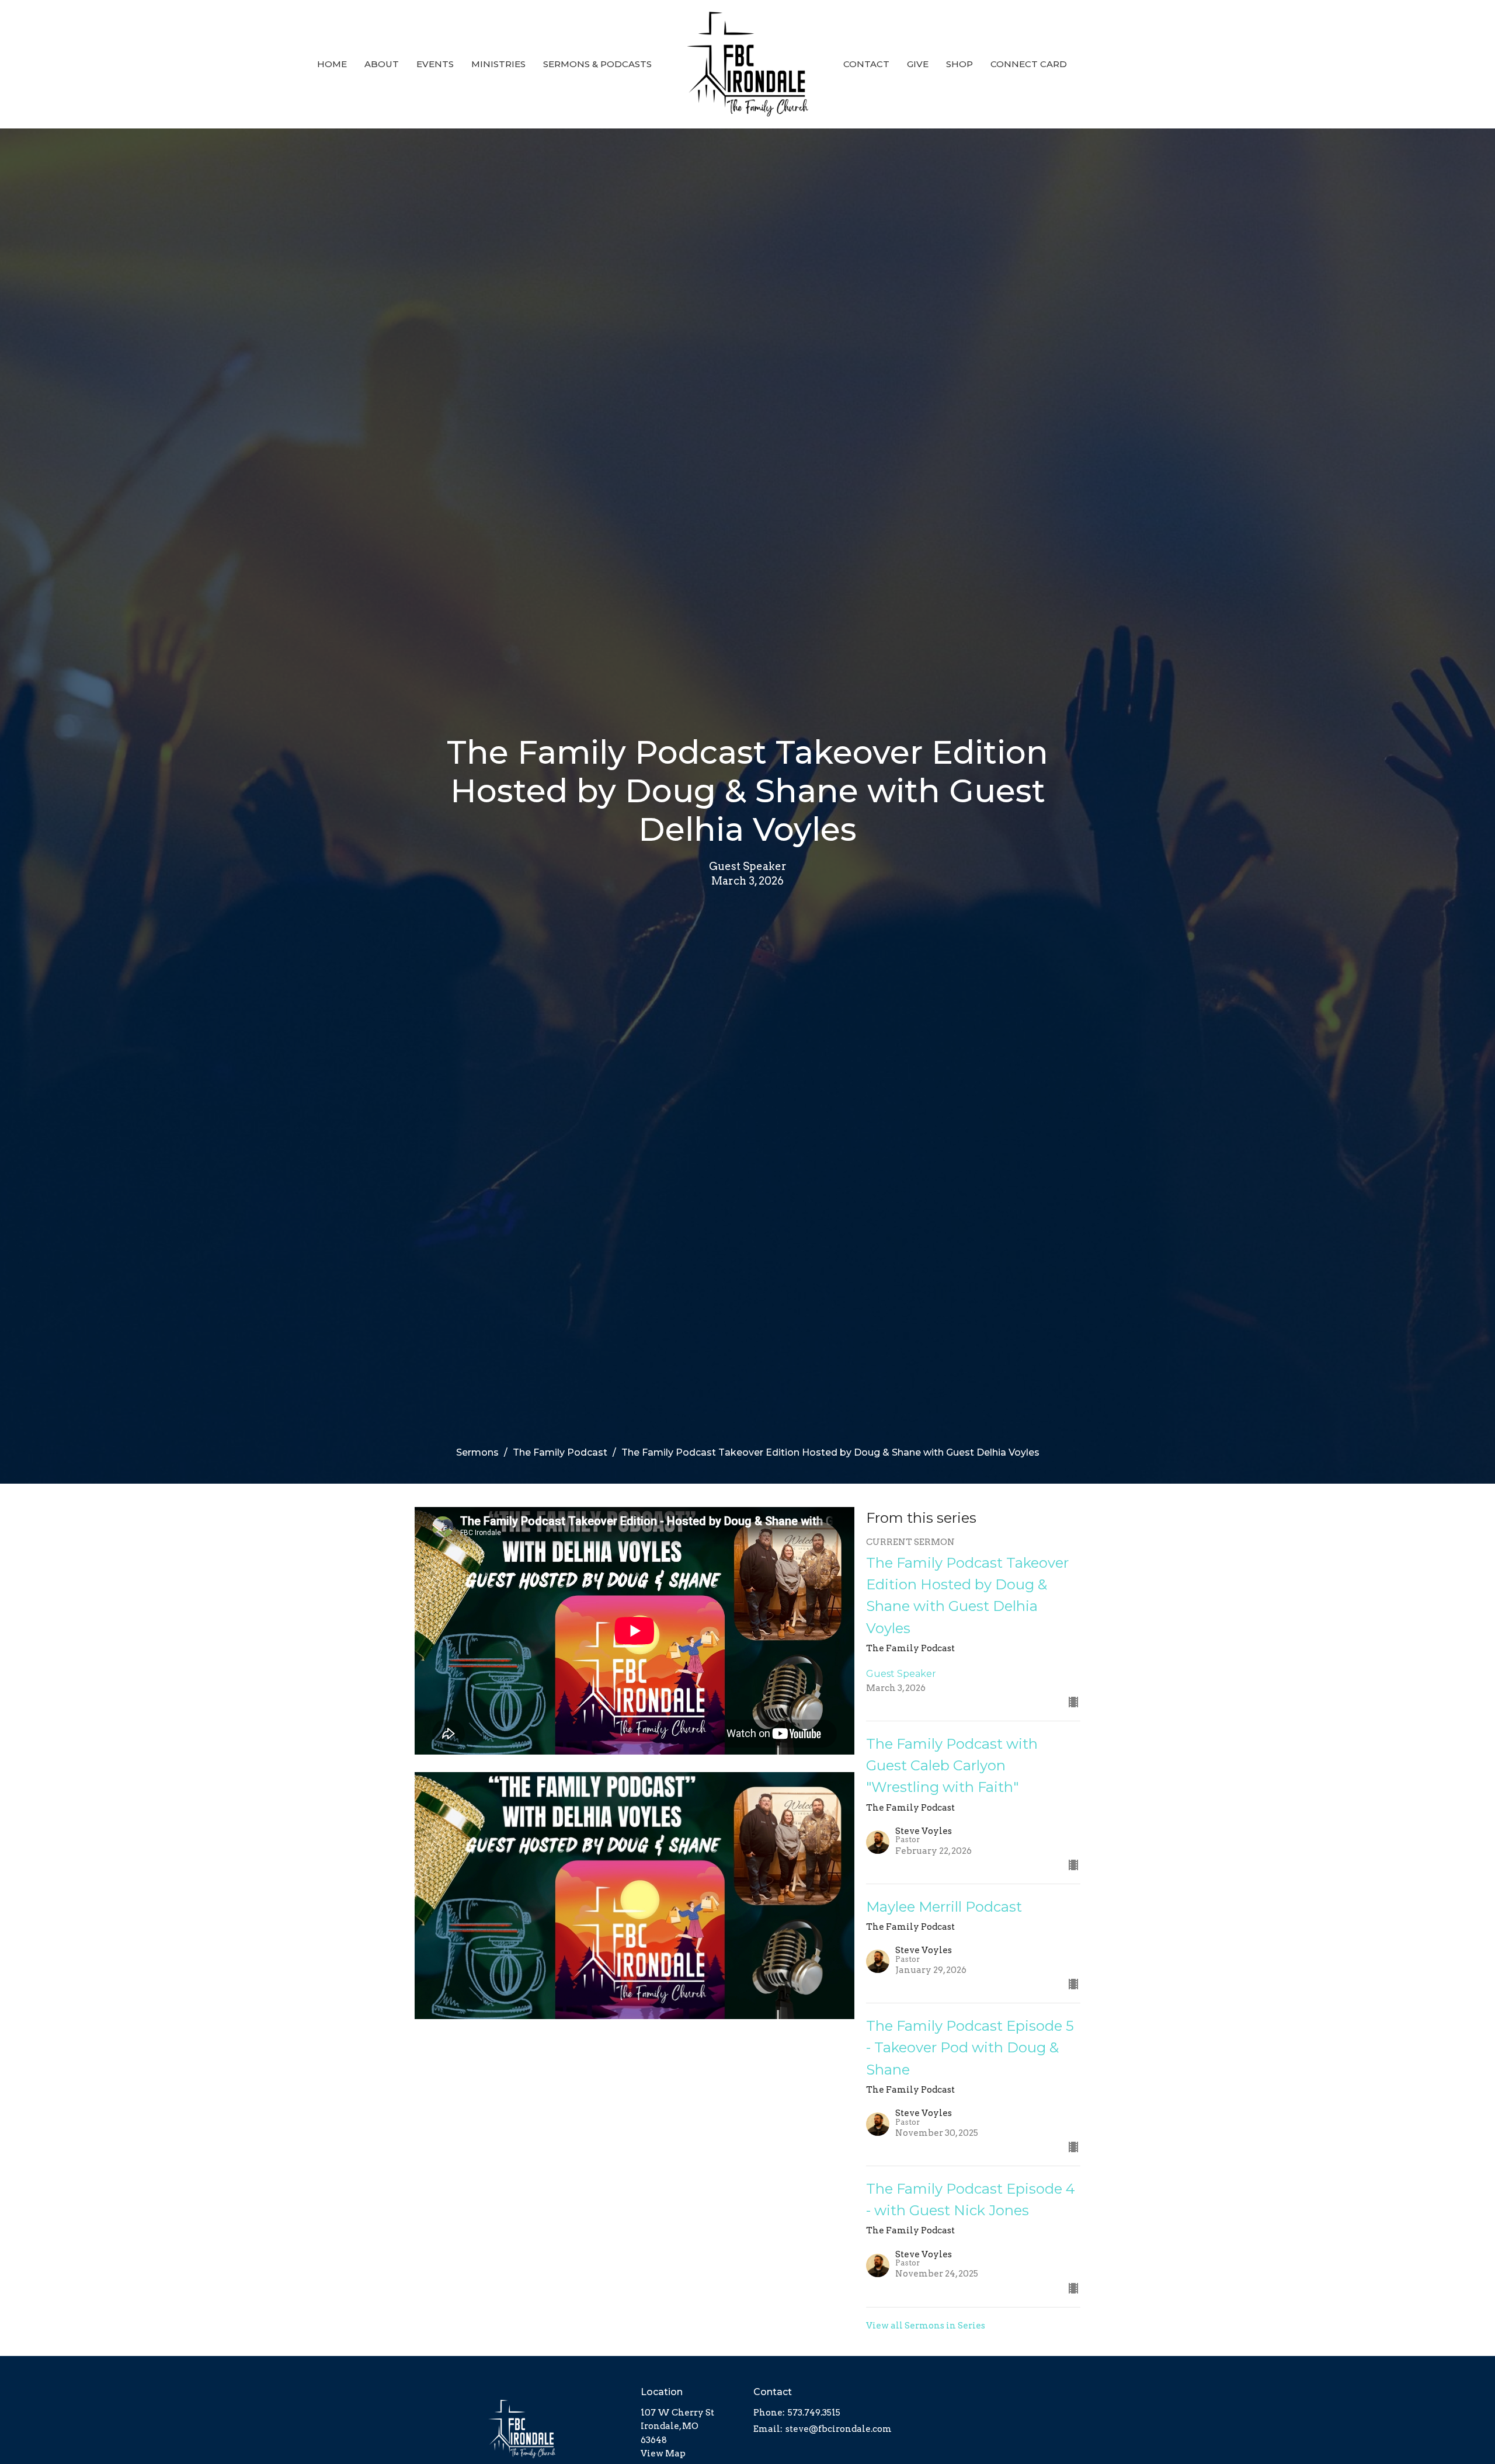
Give (918, 64)
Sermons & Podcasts (597, 64)
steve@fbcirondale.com (839, 2429)
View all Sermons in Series (926, 2326)
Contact (866, 64)
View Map (663, 2453)
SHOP (959, 64)
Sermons (477, 1452)
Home (332, 64)
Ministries (498, 64)
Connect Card (1029, 64)
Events (435, 64)
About (382, 64)
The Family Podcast (560, 1452)
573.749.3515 (814, 2413)
